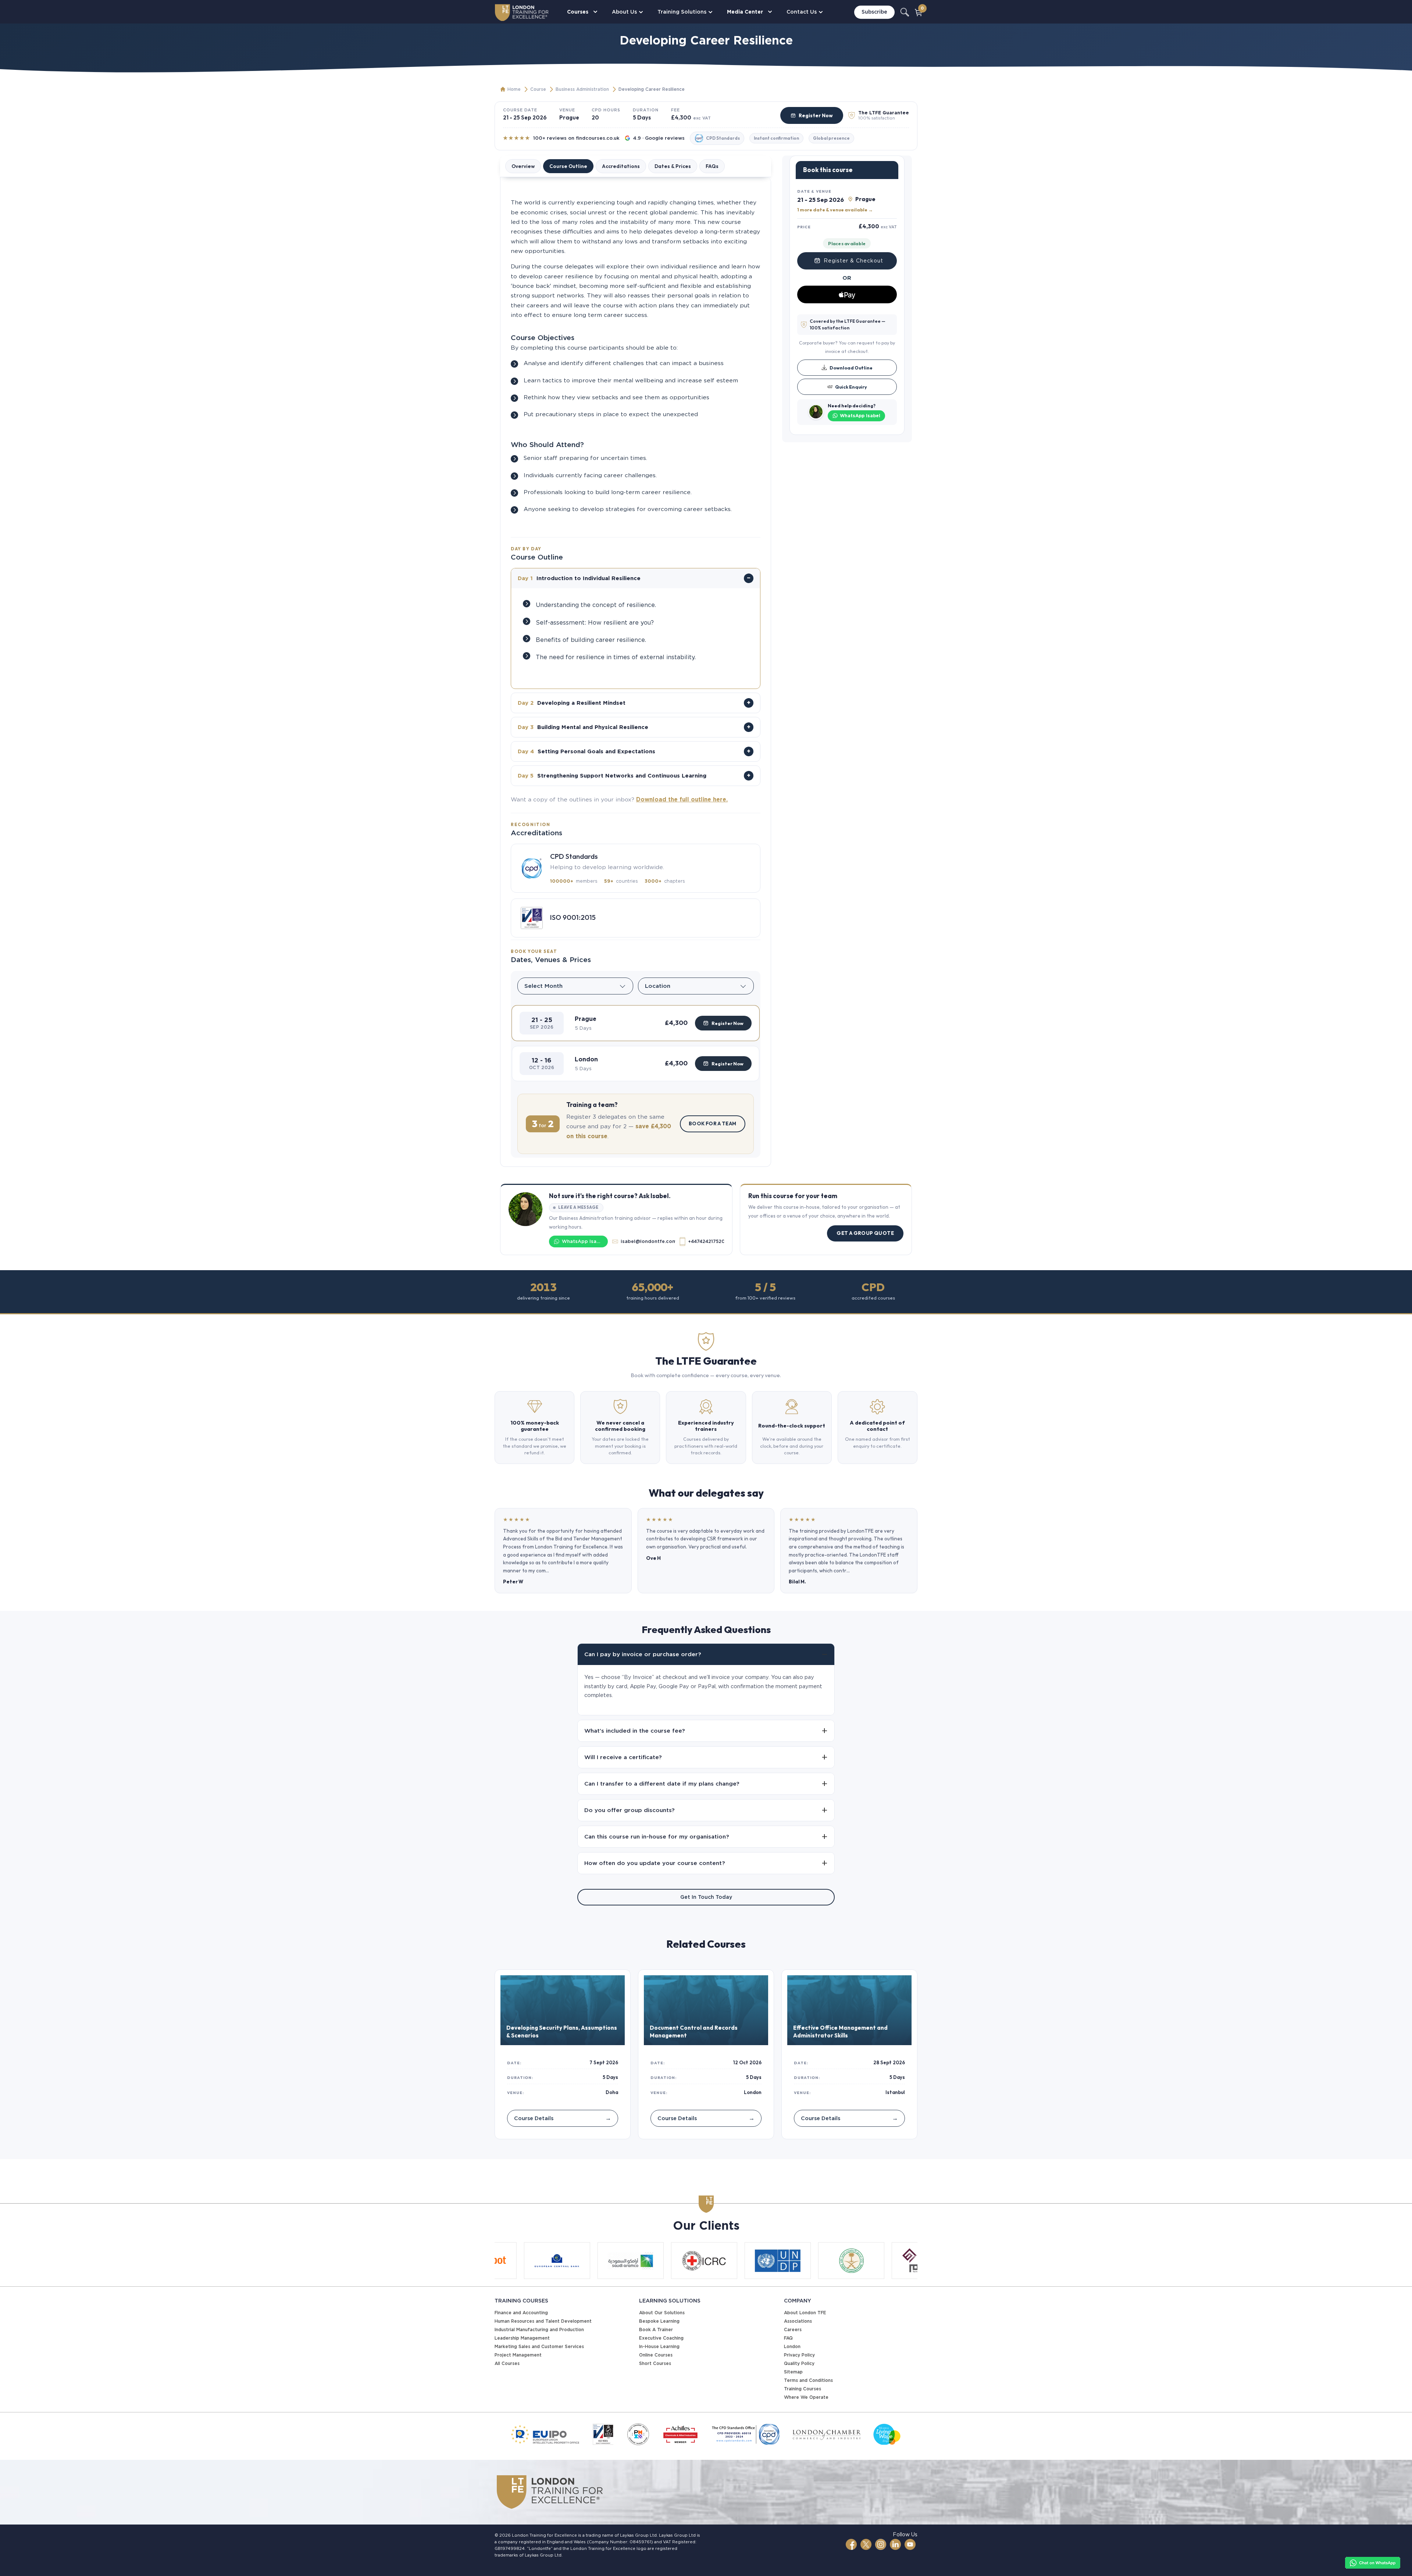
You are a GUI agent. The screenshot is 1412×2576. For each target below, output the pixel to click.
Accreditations (621, 166)
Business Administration (582, 89)
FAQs (712, 166)
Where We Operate (806, 2397)
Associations (798, 2321)
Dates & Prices (673, 166)
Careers (793, 2330)
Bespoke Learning (659, 2321)
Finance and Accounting (521, 2313)
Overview (523, 166)
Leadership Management (522, 2338)
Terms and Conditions (808, 2380)
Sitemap (793, 2372)
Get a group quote (865, 1233)
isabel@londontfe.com (648, 1241)
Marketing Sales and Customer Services (539, 2346)
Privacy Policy (799, 2355)
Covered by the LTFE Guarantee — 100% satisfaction (848, 324)
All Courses (507, 2363)
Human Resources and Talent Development (543, 2321)
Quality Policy (799, 2363)
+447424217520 (706, 1241)
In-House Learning (659, 2346)
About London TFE (805, 2313)
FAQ (788, 2338)
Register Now (816, 115)
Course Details (563, 2118)
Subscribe (874, 12)
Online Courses (656, 2355)
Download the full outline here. (682, 799)
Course (538, 89)
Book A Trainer (656, 2330)
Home (514, 89)
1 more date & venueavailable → (835, 210)
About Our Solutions (662, 2313)
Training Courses (803, 2389)
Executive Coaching (661, 2338)
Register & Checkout (853, 260)
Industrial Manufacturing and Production (539, 2330)
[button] (636, 1023)
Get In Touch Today (706, 1897)
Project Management (518, 2355)
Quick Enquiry (851, 386)
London (792, 2346)
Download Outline (851, 367)
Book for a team (713, 1123)
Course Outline (568, 166)
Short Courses (655, 2363)
